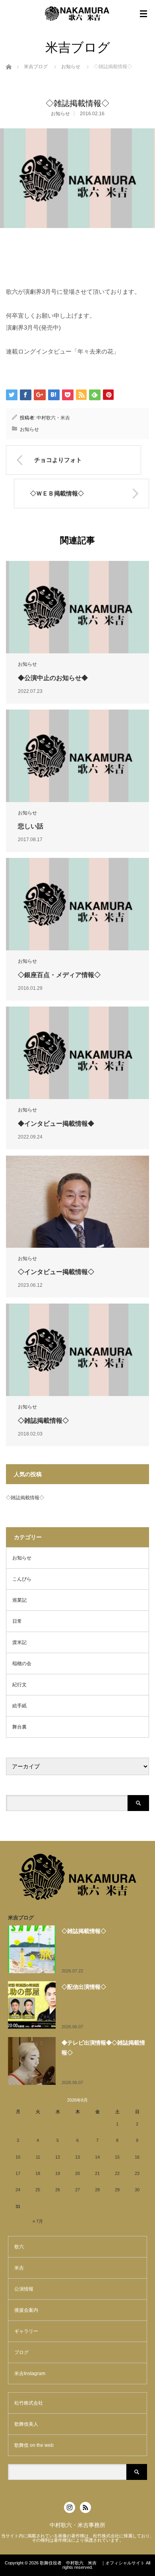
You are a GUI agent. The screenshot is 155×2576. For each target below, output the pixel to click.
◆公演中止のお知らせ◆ (53, 678)
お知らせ (71, 67)
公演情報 (24, 2289)
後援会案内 (26, 2310)
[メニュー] (143, 14)
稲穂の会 (22, 1664)
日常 (17, 1621)
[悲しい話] (77, 756)
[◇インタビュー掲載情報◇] (77, 1201)
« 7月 (38, 2221)
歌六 (19, 2247)
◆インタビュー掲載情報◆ (56, 1124)
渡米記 (19, 1642)
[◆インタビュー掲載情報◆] (77, 1053)
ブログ (21, 2352)
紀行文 (19, 1685)
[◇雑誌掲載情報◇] (77, 1350)
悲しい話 (31, 826)
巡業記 (19, 1600)
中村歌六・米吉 (53, 418)
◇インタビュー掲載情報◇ (56, 1272)
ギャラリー (26, 2331)
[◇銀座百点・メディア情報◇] (77, 904)
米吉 (19, 2268)
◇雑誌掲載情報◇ (43, 1421)
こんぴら (22, 1579)
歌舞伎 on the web (34, 2445)
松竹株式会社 (29, 2403)
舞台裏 (19, 1727)
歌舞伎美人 (26, 2424)
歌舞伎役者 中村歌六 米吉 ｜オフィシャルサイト (92, 2563)
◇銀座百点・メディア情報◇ (59, 975)
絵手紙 (19, 1706)
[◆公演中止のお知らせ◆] (77, 607)
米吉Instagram (30, 2373)
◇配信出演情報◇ (84, 1987)
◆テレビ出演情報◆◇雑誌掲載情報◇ (103, 2048)
